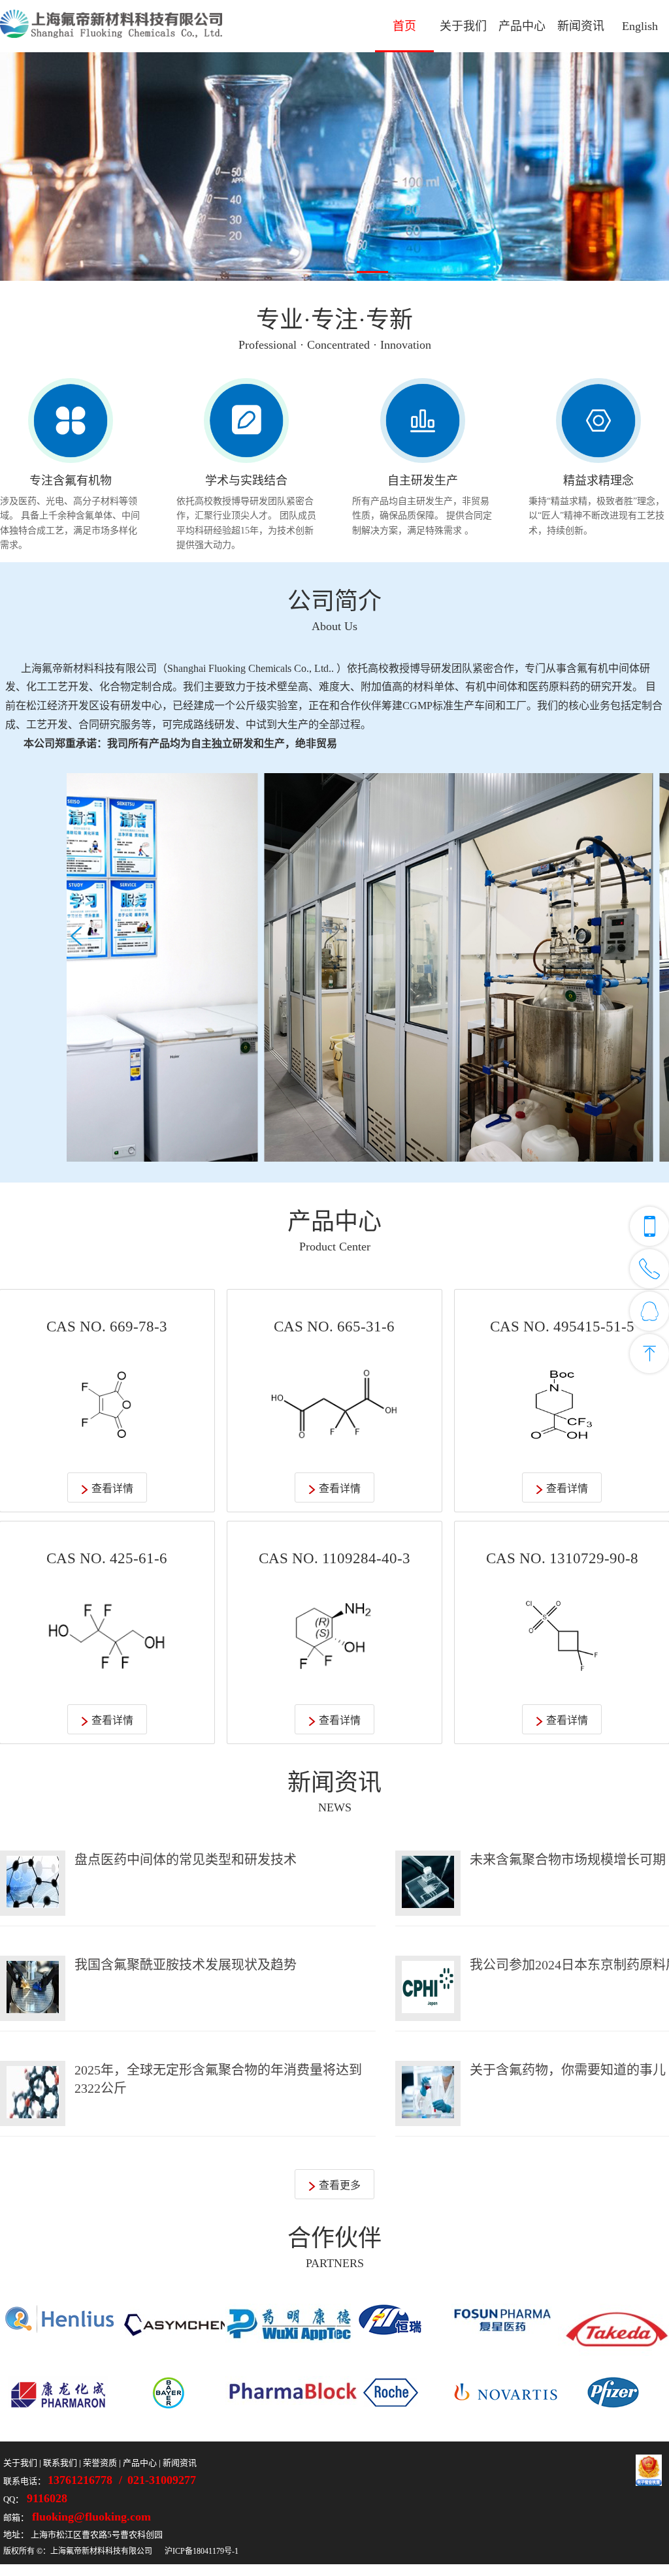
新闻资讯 (581, 26)
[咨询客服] (649, 1311)
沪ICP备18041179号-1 (202, 2551)
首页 (404, 26)
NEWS (335, 1807)
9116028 (45, 2498)
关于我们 (463, 26)
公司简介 (334, 601)
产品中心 (522, 26)
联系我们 (60, 2463)
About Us (334, 626)
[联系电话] (649, 1226)
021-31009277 (162, 2480)
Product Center (335, 1247)
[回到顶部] (649, 1354)
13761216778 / (87, 2480)
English (640, 26)
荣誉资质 (100, 2463)
